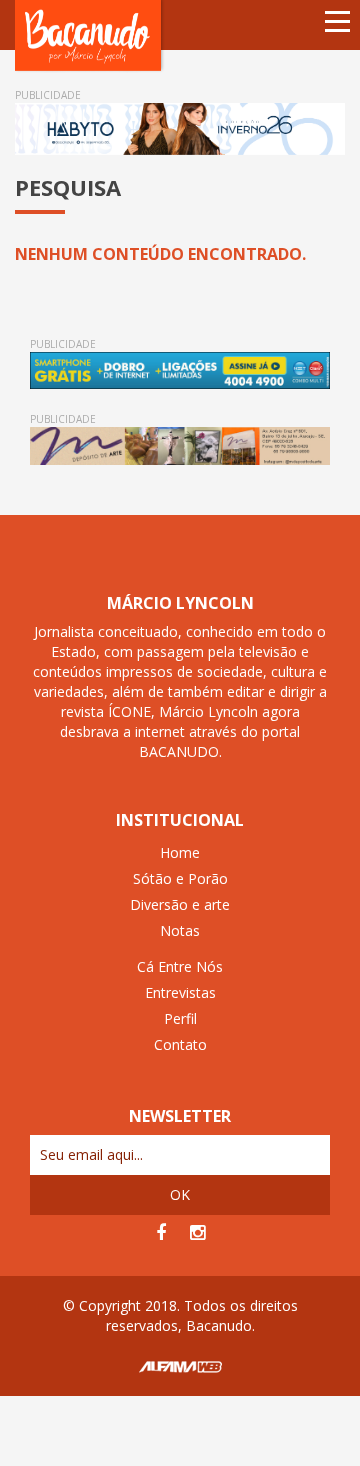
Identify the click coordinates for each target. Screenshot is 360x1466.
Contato (180, 1044)
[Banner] (180, 129)
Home (180, 852)
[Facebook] (161, 1233)
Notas (180, 930)
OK (180, 1194)
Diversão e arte (180, 904)
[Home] (90, 34)
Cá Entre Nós (180, 966)
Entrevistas (180, 992)
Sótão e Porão (180, 878)
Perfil (180, 1018)
